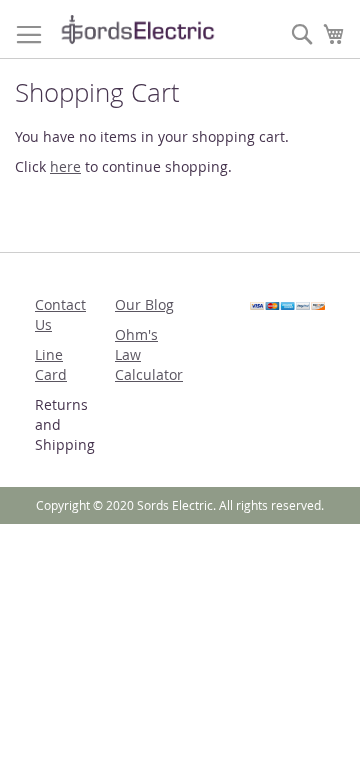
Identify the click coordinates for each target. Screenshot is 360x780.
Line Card (51, 364)
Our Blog (144, 304)
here (65, 166)
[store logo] (137, 29)
